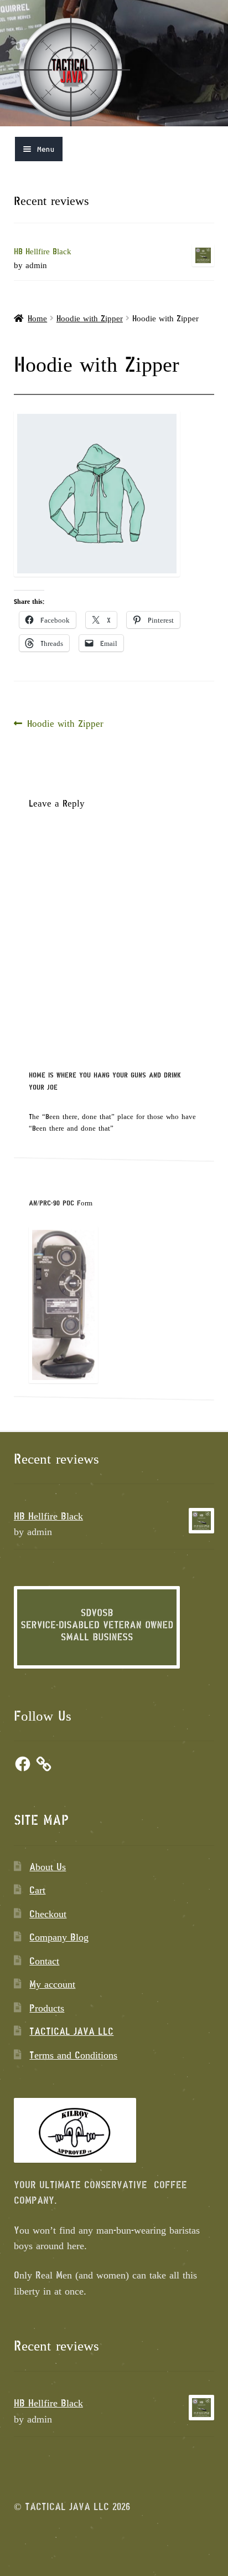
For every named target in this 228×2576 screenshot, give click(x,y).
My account (52, 1984)
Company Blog (59, 1937)
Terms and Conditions (73, 2055)
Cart (37, 1890)
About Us (48, 1866)
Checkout (48, 1913)
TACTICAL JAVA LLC (71, 2031)
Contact (44, 1961)
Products (47, 2008)
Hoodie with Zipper (90, 318)
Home (37, 318)
